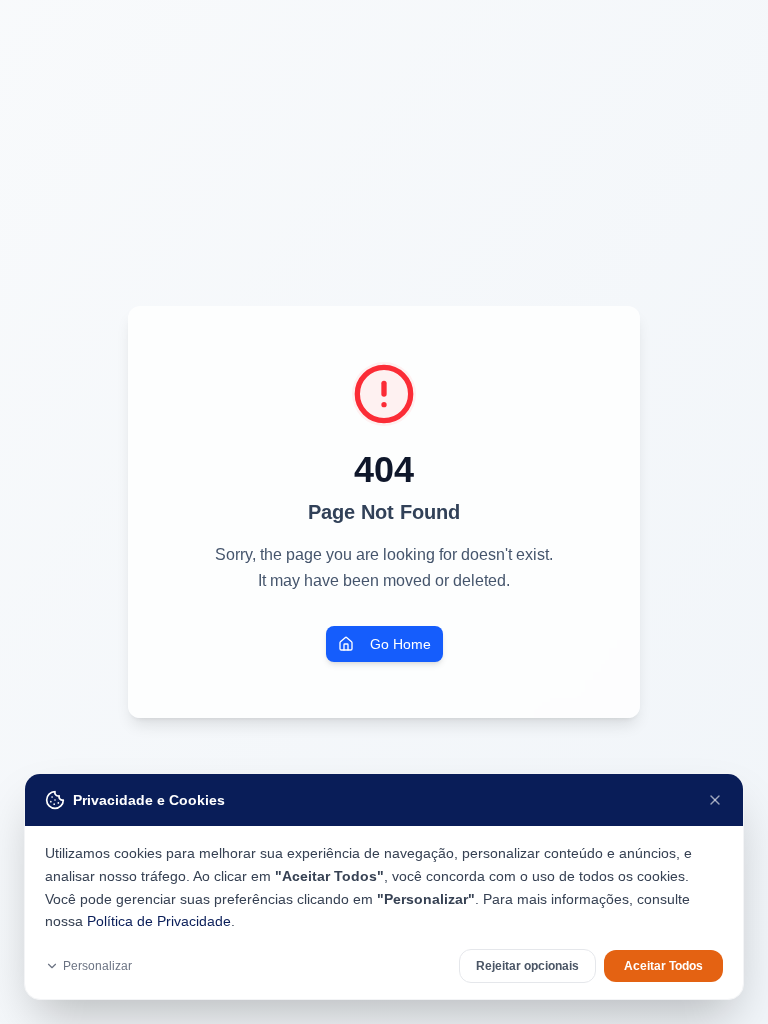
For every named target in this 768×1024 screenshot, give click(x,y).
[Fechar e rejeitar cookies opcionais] (715, 800)
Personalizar (97, 966)
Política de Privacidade (159, 921)
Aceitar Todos (663, 966)
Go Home (400, 644)
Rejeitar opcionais (527, 966)
